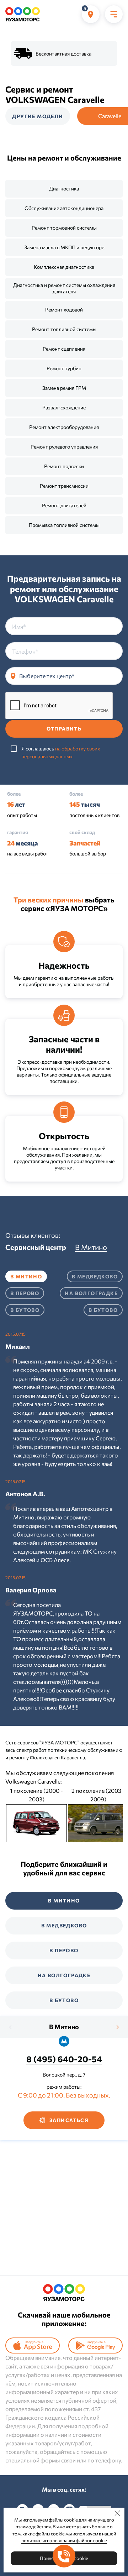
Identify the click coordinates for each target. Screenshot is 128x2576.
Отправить (64, 729)
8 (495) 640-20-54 (64, 2059)
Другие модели (38, 116)
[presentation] (11, 2027)
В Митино (64, 2027)
